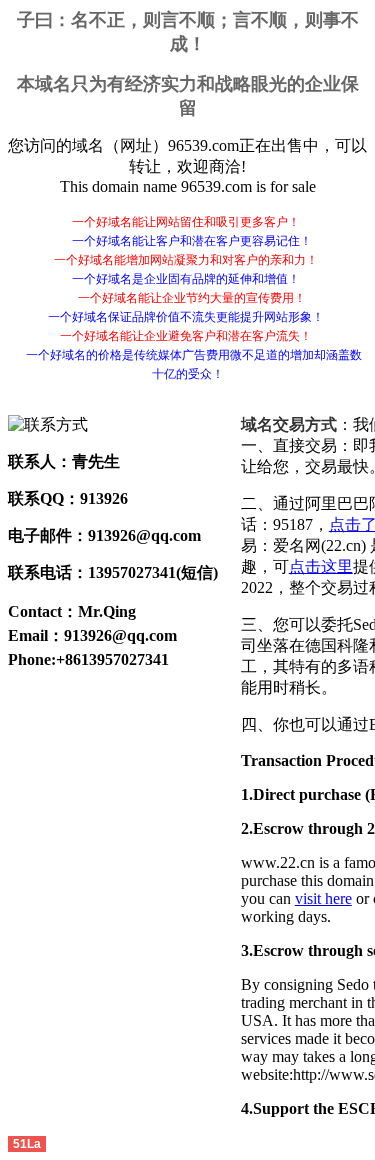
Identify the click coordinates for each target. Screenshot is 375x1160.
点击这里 (321, 566)
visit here (323, 898)
